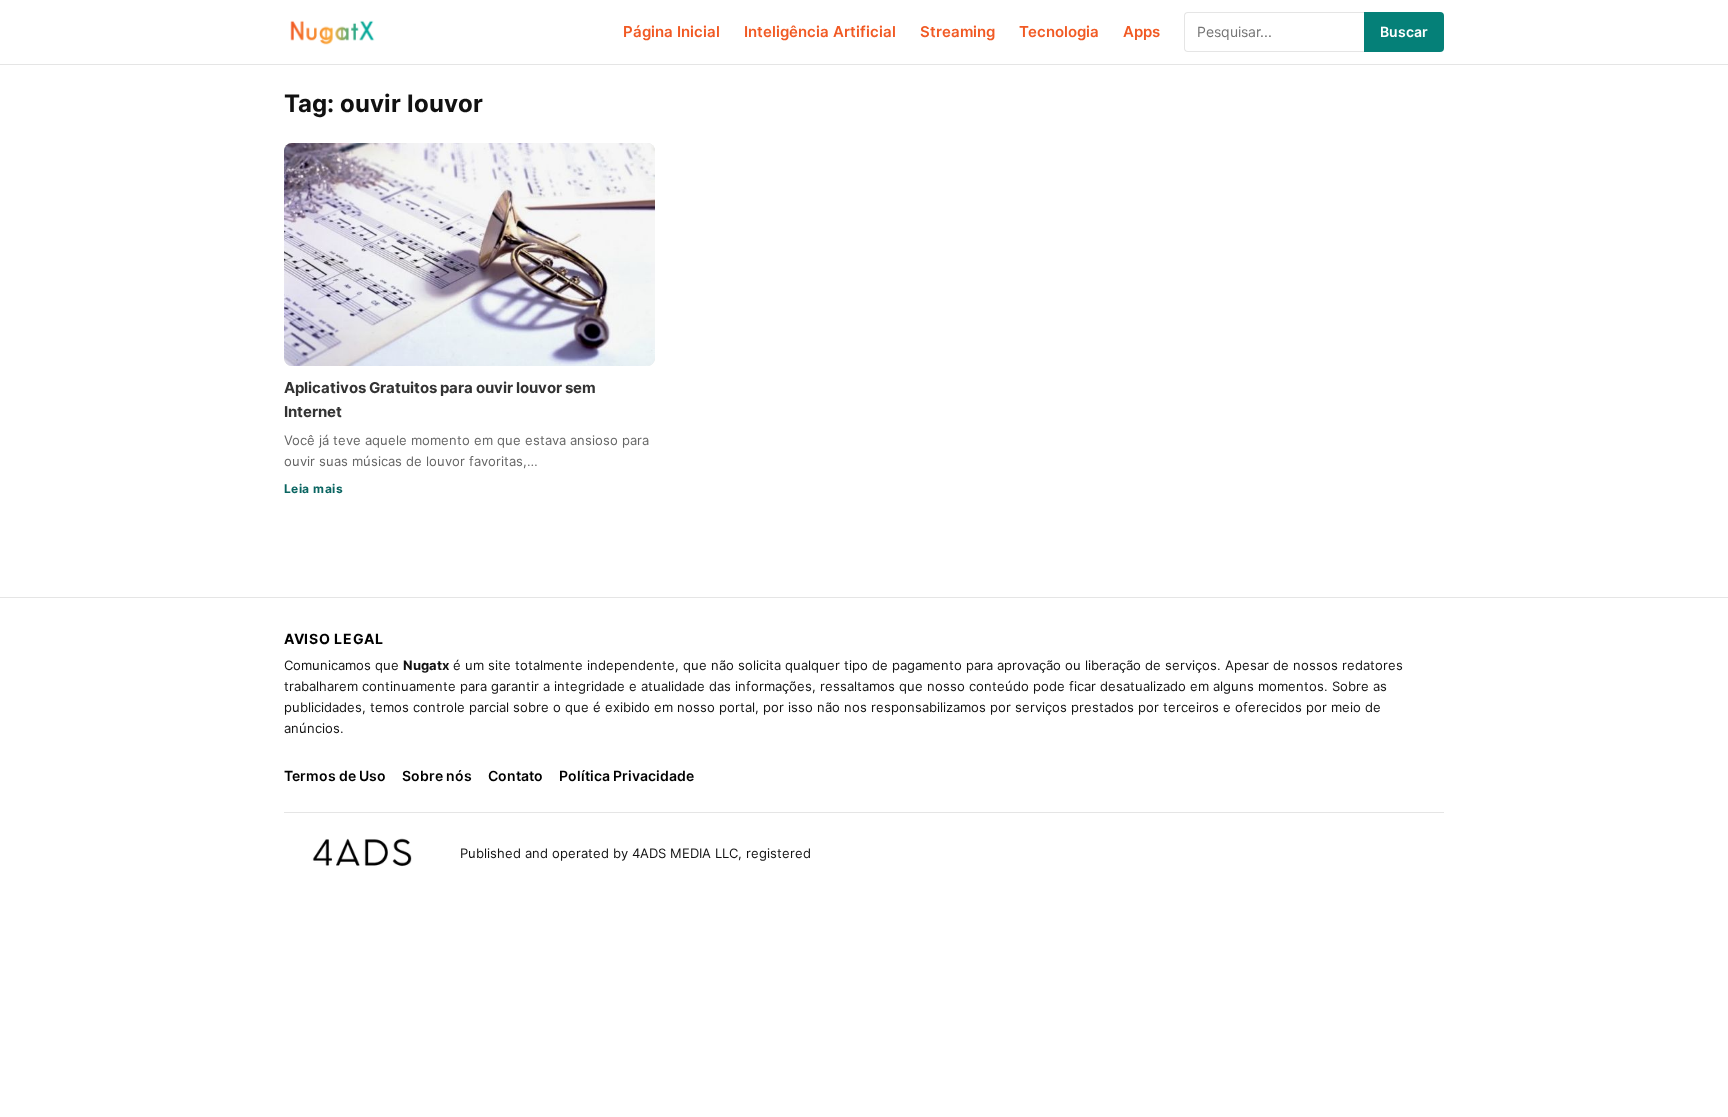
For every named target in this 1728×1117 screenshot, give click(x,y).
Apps (1141, 31)
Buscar (1404, 31)
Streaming (957, 31)
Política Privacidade (626, 775)
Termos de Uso (335, 775)
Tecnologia (1059, 31)
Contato (515, 775)
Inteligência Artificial (820, 31)
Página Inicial (671, 31)
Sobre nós (437, 775)
